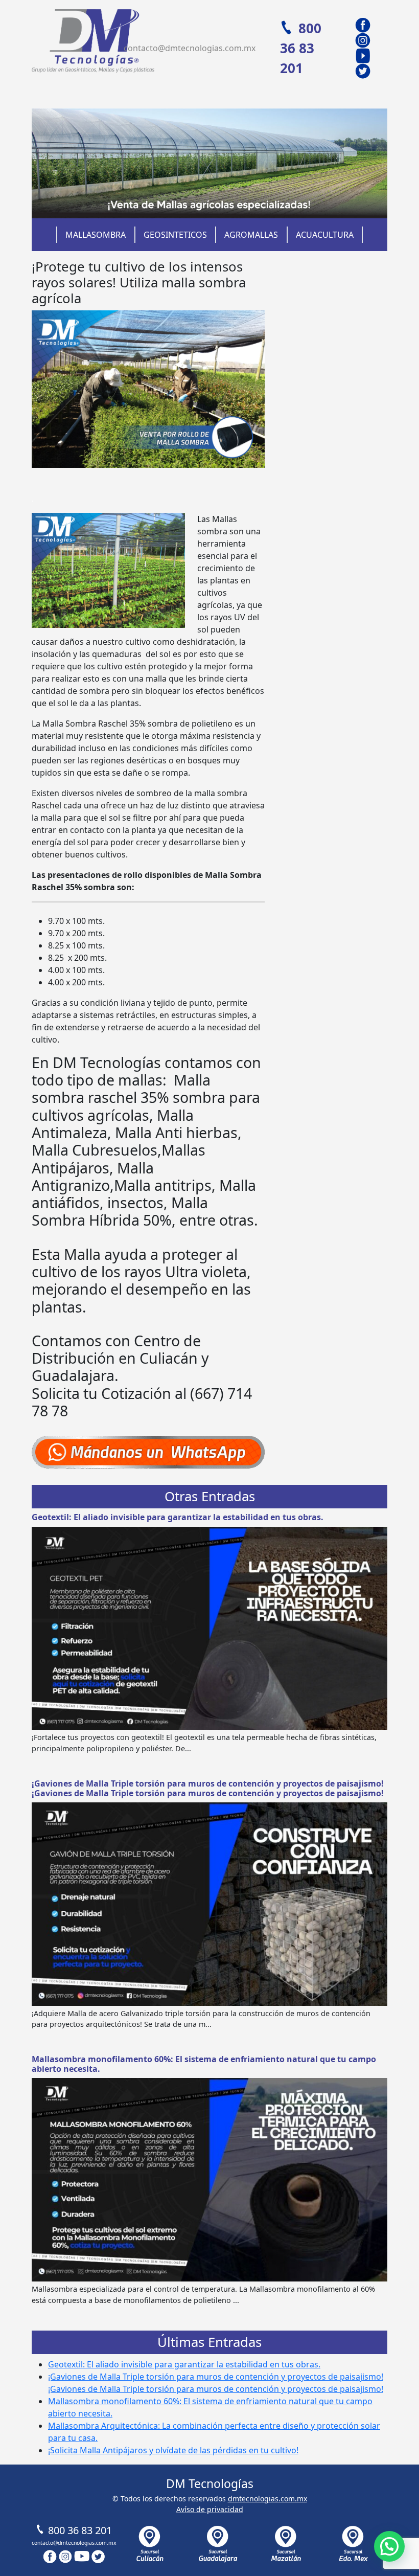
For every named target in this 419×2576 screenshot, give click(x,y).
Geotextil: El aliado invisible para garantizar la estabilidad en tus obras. (178, 1517)
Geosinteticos (175, 235)
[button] (389, 2546)
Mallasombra (96, 235)
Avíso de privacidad (210, 2509)
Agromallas (251, 235)
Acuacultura (325, 235)
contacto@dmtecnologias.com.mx (190, 48)
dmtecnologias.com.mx (267, 2499)
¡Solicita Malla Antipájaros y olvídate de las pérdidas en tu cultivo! (173, 2450)
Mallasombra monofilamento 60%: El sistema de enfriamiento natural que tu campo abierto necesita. (204, 2064)
